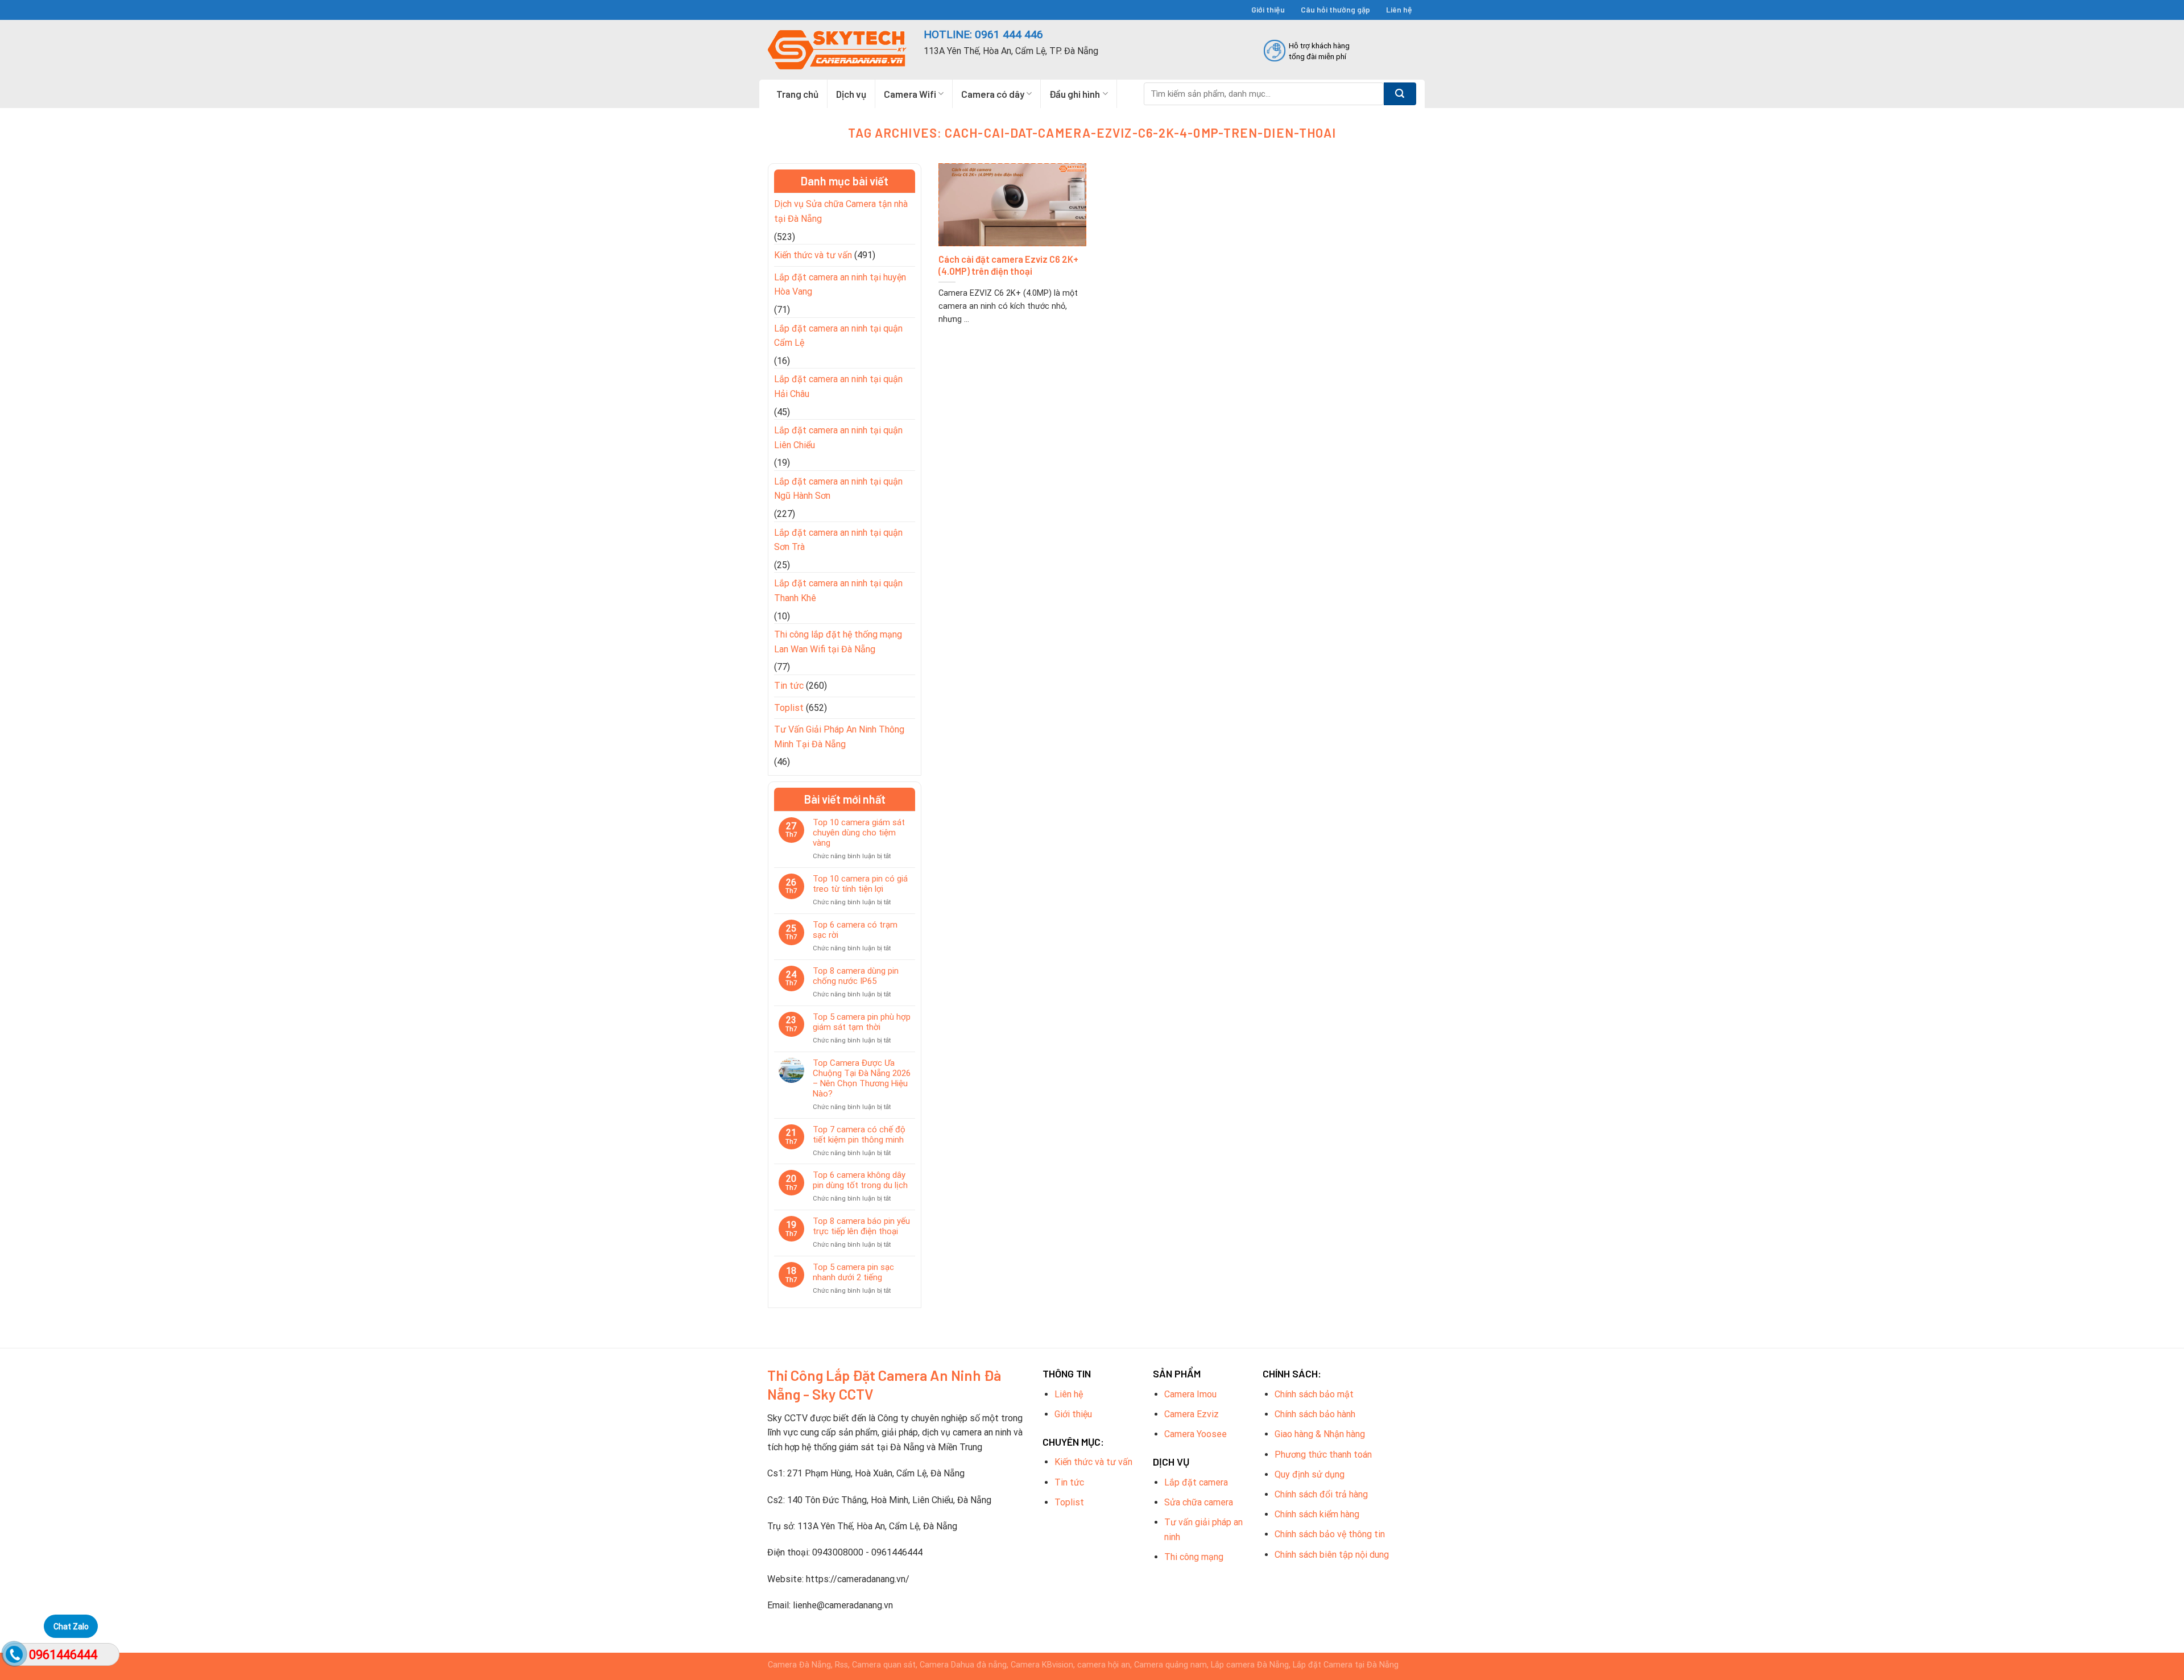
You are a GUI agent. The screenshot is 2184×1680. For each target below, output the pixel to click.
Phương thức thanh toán (1323, 1455)
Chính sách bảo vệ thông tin (1330, 1534)
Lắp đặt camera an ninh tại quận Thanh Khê (838, 591)
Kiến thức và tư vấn (813, 255)
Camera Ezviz (1192, 1414)
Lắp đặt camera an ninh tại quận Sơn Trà (838, 540)
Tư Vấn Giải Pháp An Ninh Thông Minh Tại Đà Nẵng (839, 737)
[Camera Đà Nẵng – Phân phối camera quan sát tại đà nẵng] (837, 50)
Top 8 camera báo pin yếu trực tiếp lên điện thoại (861, 1226)
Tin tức (789, 686)
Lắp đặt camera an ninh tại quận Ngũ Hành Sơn (838, 489)
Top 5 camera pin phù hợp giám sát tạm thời (862, 1022)
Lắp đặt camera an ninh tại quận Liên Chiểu (838, 438)
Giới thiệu (1268, 9)
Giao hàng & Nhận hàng (1320, 1434)
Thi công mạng (1194, 1557)
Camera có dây (993, 94)
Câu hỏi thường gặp (1335, 9)
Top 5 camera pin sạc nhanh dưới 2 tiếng (853, 1272)
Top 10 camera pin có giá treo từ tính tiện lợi (860, 884)
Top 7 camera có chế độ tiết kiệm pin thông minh (859, 1135)
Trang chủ (797, 94)
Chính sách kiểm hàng (1317, 1514)
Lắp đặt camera (1196, 1482)
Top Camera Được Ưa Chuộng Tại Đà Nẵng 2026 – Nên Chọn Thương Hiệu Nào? (862, 1078)
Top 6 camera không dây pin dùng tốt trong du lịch (860, 1180)
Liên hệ (1399, 9)
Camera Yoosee (1196, 1434)
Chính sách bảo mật (1314, 1394)
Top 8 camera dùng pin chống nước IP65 (856, 976)
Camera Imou (1190, 1394)
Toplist (789, 708)
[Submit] (1400, 94)
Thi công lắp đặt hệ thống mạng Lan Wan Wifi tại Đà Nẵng (838, 642)
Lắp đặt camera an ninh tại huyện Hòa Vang (840, 285)
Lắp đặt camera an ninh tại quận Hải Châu (838, 386)
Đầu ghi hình (1075, 94)
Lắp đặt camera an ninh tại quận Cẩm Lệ (838, 336)
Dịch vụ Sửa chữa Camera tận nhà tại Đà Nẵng (841, 211)
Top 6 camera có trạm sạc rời (855, 930)
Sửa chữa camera (1199, 1502)
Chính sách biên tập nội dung (1332, 1555)
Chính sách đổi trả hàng (1321, 1494)
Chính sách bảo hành (1315, 1414)
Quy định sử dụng (1310, 1474)
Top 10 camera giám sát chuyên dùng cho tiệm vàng (859, 833)
